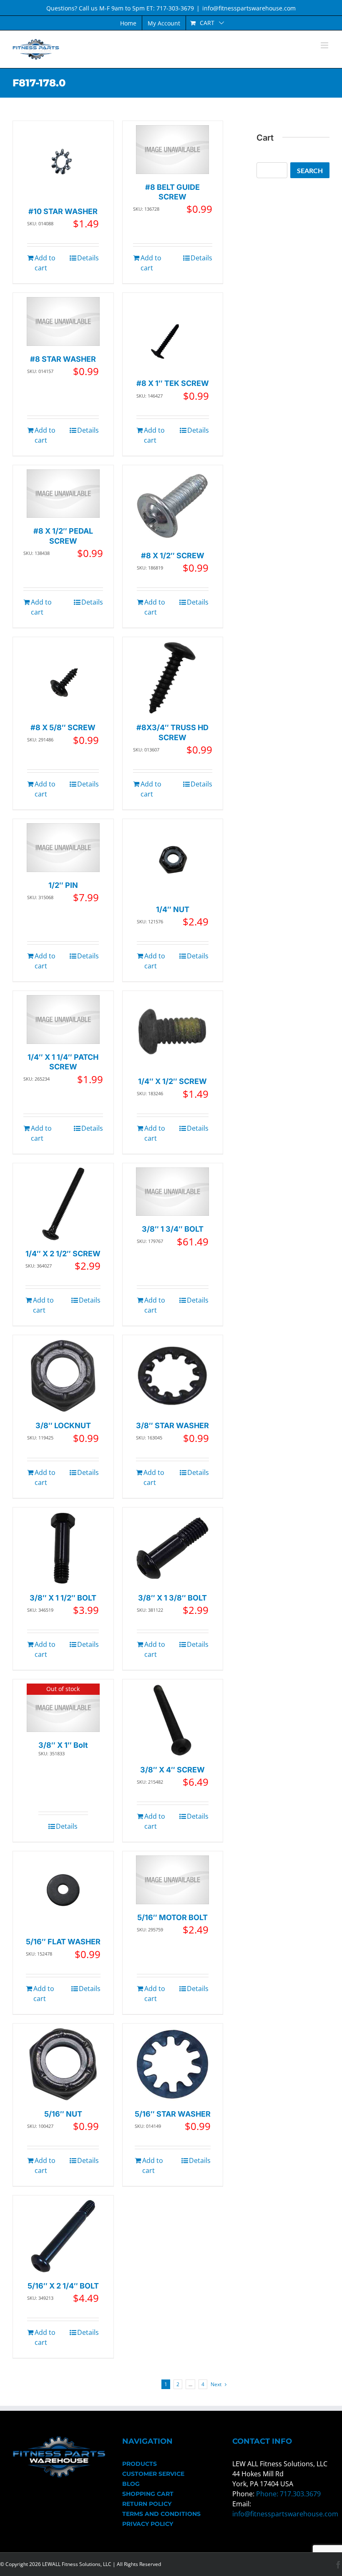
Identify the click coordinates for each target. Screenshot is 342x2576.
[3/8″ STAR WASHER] (172, 1376)
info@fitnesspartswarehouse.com (249, 8)
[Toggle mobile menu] (325, 45)
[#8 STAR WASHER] (63, 321)
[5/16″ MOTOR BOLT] (172, 1880)
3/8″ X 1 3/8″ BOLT (172, 1598)
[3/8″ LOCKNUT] (63, 1376)
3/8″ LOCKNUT (63, 1425)
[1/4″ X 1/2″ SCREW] (172, 1032)
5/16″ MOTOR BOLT (172, 1917)
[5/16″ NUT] (63, 2064)
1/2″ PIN (63, 885)
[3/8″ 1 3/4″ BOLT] (172, 1192)
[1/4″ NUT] (172, 860)
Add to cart (45, 263)
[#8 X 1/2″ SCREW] (172, 506)
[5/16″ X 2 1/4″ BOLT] (63, 2236)
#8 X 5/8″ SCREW (63, 727)
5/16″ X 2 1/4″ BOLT (63, 2286)
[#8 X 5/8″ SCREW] (63, 678)
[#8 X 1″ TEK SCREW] (172, 334)
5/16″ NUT (63, 2114)
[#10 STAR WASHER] (63, 162)
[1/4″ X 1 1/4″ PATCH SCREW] (63, 1020)
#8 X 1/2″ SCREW (173, 556)
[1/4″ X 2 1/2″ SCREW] (63, 1204)
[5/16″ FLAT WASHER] (63, 1892)
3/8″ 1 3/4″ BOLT (173, 1229)
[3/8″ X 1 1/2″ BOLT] (63, 1548)
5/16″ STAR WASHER (173, 2114)
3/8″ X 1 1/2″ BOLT (63, 1598)
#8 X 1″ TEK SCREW (173, 383)
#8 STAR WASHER (63, 359)
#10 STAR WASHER (63, 211)
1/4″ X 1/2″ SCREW (172, 1081)
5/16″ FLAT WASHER (63, 1942)
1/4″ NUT (173, 909)
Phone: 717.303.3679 (288, 2494)
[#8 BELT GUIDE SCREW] (172, 150)
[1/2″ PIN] (63, 848)
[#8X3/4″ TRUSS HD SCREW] (172, 678)
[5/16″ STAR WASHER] (172, 2064)
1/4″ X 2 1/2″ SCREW (63, 1254)
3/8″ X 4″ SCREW (172, 1770)
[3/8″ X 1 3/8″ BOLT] (172, 1548)
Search (310, 170)
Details (88, 258)
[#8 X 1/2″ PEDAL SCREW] (63, 494)
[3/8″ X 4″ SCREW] (172, 1720)
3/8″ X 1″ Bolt (63, 1745)
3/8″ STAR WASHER (172, 1425)
